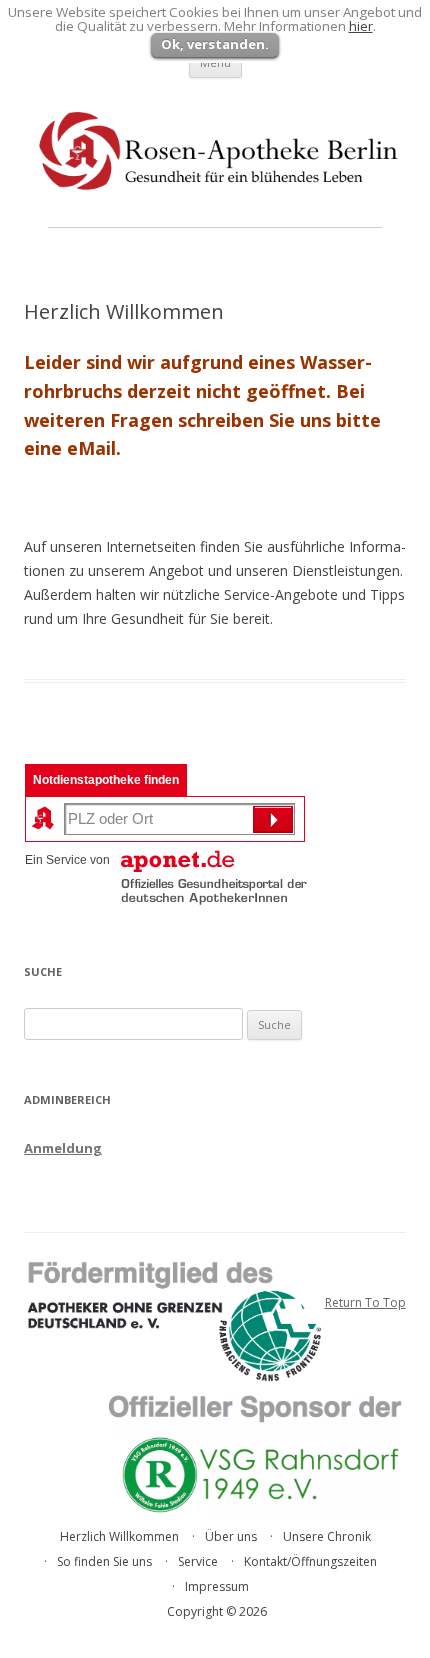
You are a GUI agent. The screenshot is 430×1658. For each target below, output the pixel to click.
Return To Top (365, 1302)
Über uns (231, 1536)
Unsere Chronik (327, 1536)
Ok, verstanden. (215, 44)
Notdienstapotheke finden (106, 780)
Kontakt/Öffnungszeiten (310, 1561)
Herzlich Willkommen (119, 1536)
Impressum (217, 1586)
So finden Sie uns (104, 1561)
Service (198, 1561)
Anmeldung (63, 1148)
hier (361, 26)
